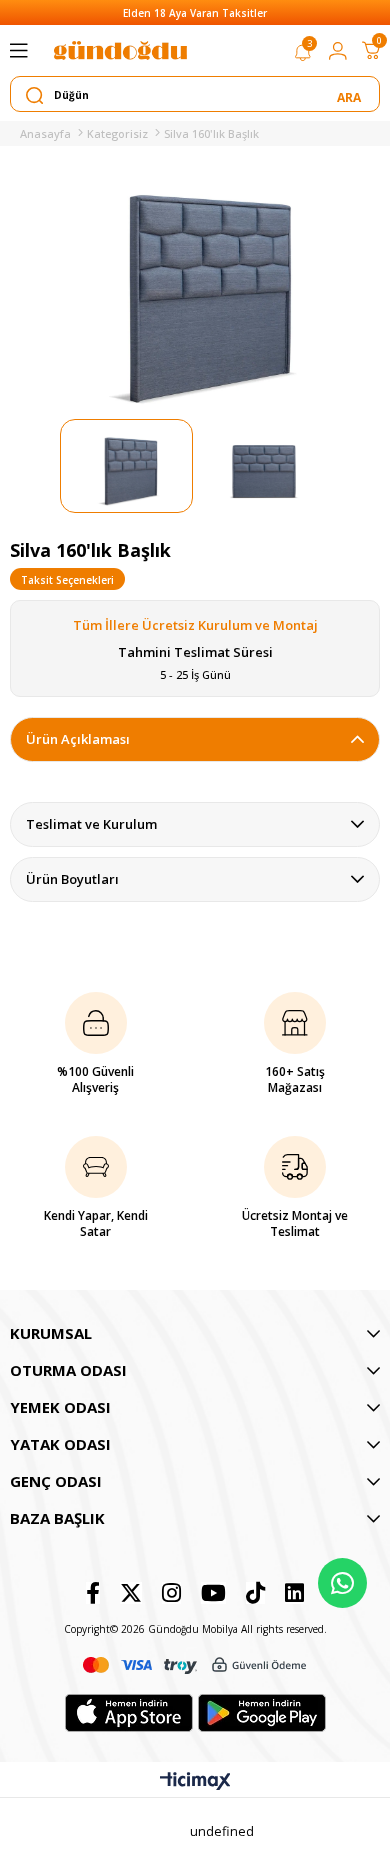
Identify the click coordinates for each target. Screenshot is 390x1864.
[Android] (262, 1713)
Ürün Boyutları (72, 879)
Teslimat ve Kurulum (91, 824)
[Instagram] (171, 1593)
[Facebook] (93, 1593)
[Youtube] (213, 1593)
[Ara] (350, 95)
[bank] (195, 1665)
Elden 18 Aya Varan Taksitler (195, 13)
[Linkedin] (294, 1593)
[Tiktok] (255, 1593)
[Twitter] (131, 1593)
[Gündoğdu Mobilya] (120, 50)
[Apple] (129, 1713)
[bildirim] (303, 56)
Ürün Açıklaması (78, 739)
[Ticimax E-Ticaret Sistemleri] (195, 1782)
